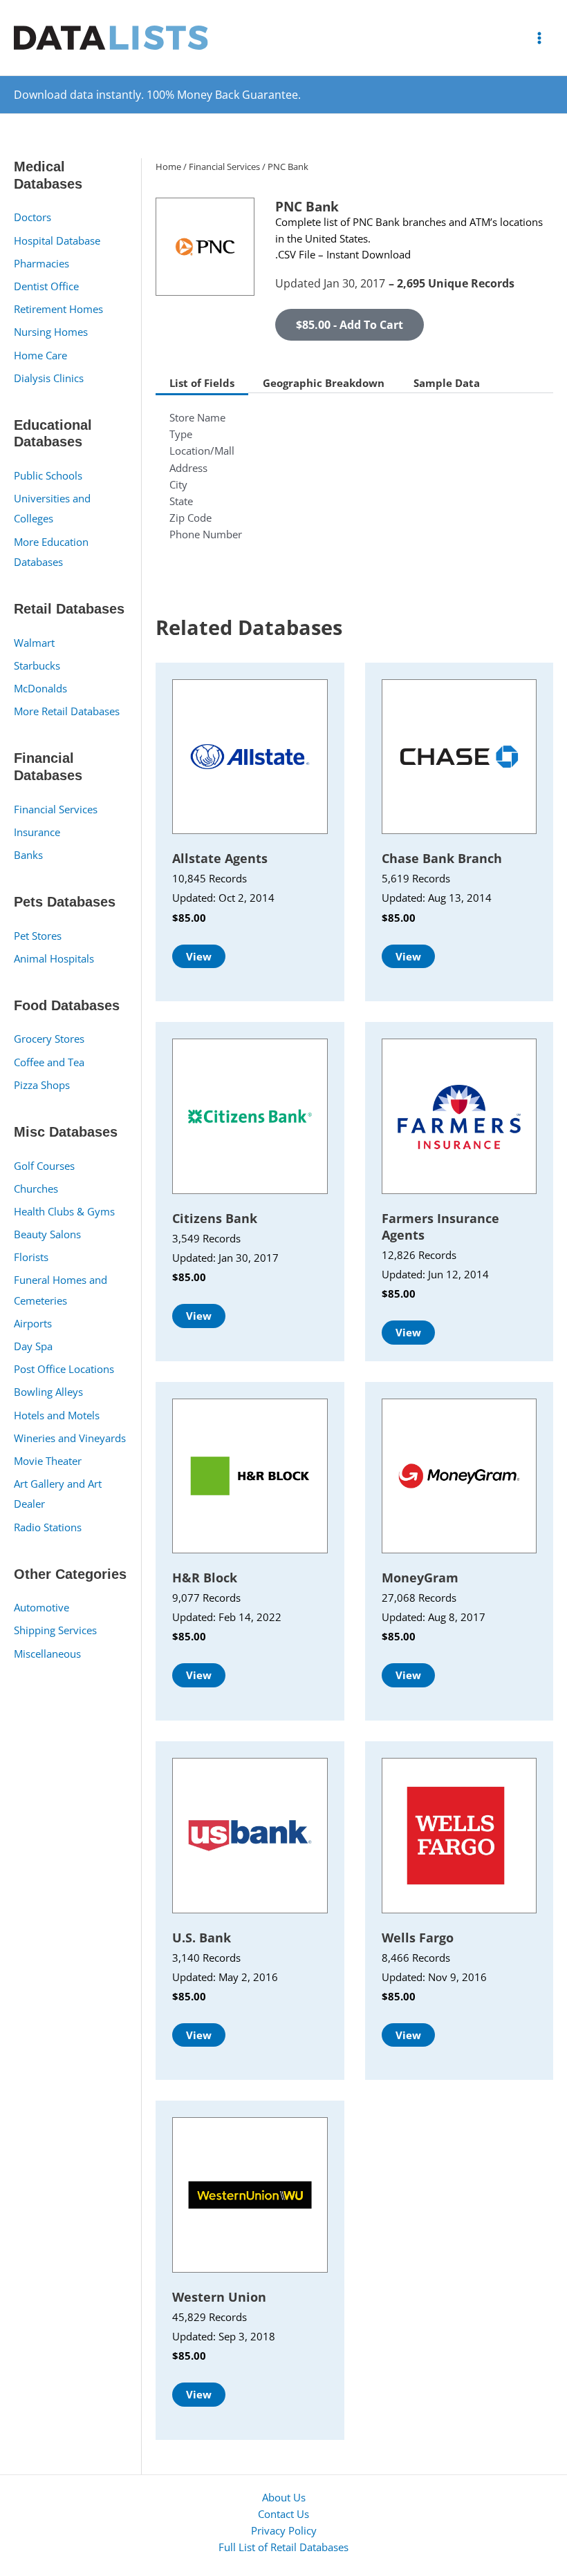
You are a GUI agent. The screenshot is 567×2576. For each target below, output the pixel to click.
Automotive (41, 1607)
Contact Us (283, 2514)
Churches (36, 1188)
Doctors (32, 217)
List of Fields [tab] (202, 383)
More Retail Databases (67, 711)
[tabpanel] (354, 484)
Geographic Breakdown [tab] (324, 383)
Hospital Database (57, 240)
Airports (33, 1323)
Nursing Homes (51, 332)
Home (168, 167)
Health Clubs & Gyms (64, 1211)
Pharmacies (41, 263)
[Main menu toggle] (539, 37)
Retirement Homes (58, 309)
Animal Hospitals (54, 958)
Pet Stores (38, 936)
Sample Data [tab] (447, 383)
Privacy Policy (284, 2530)
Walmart (34, 643)
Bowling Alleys (48, 1392)
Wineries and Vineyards (70, 1438)
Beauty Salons (47, 1234)
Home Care (40, 355)
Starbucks (37, 665)
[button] (350, 325)
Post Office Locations (64, 1369)
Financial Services (56, 809)
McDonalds (40, 688)
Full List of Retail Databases (283, 2547)
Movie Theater (48, 1461)
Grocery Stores (49, 1039)
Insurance (37, 832)
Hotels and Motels (57, 1415)
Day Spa (33, 1346)
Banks (28, 855)
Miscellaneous (47, 1654)
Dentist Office (46, 286)
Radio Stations (48, 1527)
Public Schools (48, 475)
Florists (31, 1257)
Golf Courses (44, 1166)
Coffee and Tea (49, 1062)
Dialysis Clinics (49, 378)
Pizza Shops (42, 1085)
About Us (284, 2497)
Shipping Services (55, 1630)
